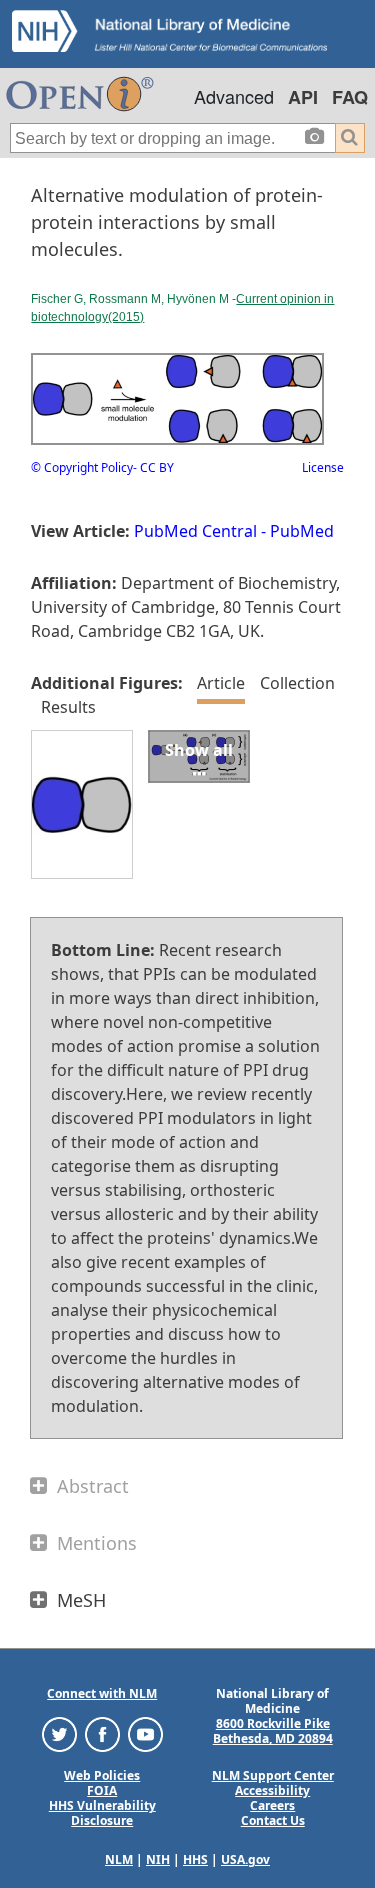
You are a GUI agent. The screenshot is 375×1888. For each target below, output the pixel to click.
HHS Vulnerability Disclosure (102, 1813)
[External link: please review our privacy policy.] (59, 1733)
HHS (195, 1859)
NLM (119, 1859)
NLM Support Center (273, 1775)
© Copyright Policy (82, 467)
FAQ (350, 97)
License (323, 467)
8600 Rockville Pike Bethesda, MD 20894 (273, 1731)
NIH (158, 1859)
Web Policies (102, 1775)
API (303, 97)
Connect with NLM (102, 1693)
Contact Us (273, 1820)
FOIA (102, 1790)
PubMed (302, 531)
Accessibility (272, 1790)
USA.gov (245, 1859)
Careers (272, 1805)
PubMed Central (195, 531)
